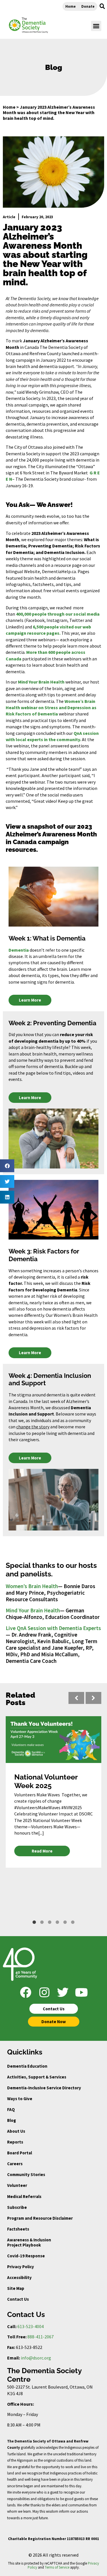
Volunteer (17, 2185)
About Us (16, 2131)
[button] (102, 6)
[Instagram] (44, 1992)
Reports (15, 2142)
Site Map (16, 2288)
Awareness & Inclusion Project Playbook (29, 2242)
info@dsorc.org (36, 2358)
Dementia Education (27, 2066)
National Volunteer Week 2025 (46, 1781)
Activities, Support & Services (37, 2077)
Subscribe (17, 2207)
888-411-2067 (41, 2337)
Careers (15, 2164)
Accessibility (19, 2277)
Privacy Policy (21, 2267)
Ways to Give (20, 2099)
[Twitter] (63, 1992)
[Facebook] (26, 1992)
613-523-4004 (31, 2326)
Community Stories (26, 2174)
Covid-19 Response (26, 2256)
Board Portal (20, 2153)
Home (70, 6)
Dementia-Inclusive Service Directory (44, 2088)
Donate (88, 6)
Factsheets (18, 2229)
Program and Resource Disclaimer (40, 2218)
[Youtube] (81, 1992)
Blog (12, 2120)
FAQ (11, 2109)
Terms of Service (57, 2567)
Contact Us (18, 2299)
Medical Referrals (24, 2196)
